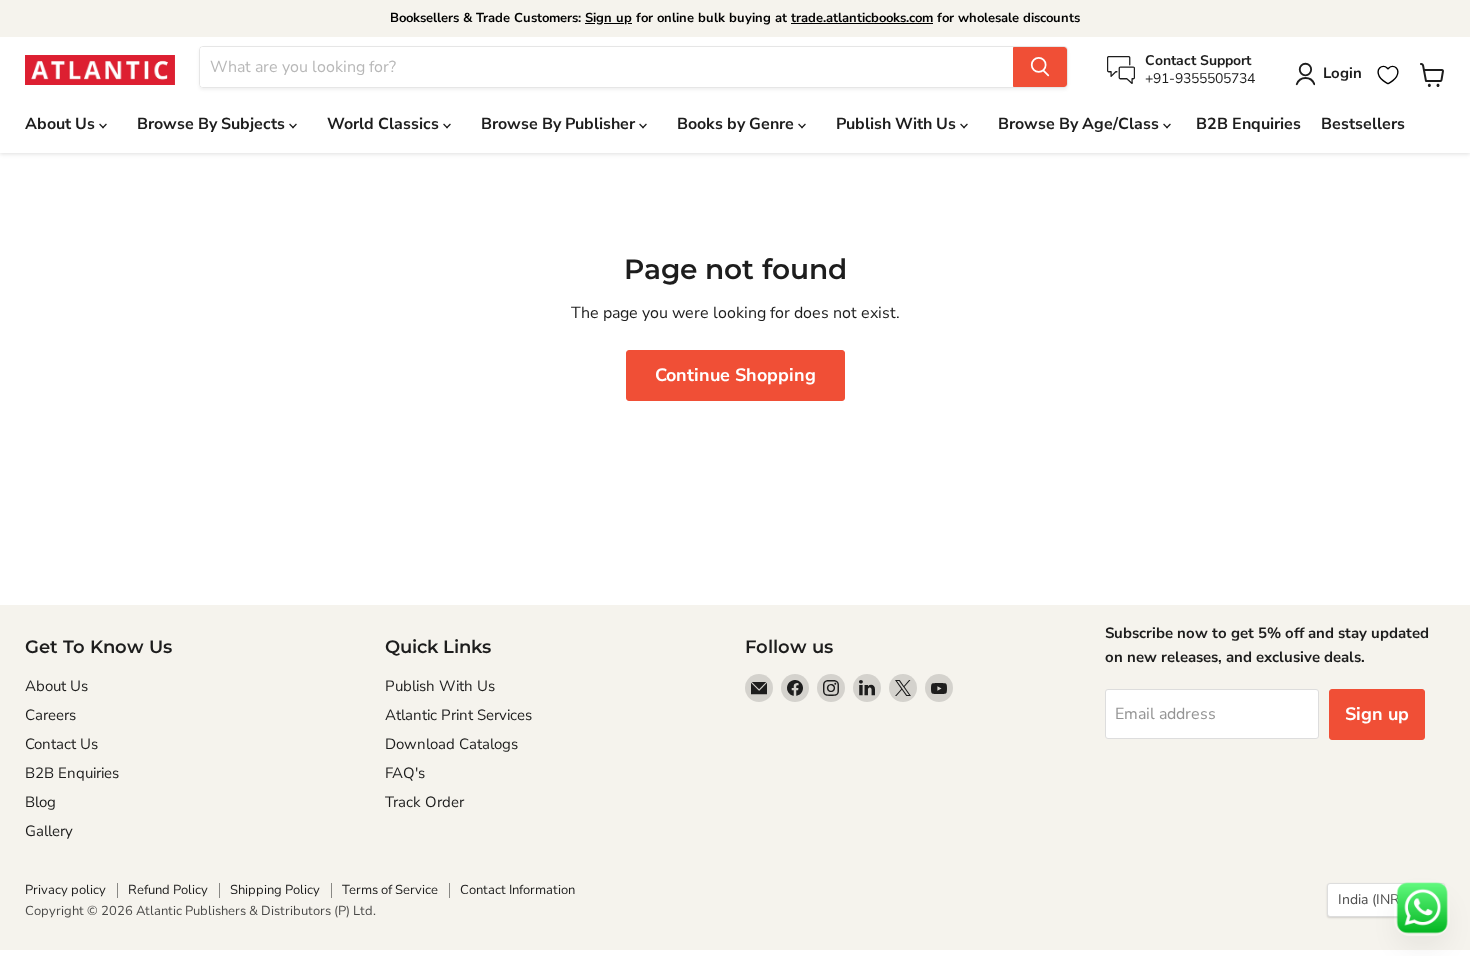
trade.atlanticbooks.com (862, 18)
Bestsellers (1363, 124)
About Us (62, 124)
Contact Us (61, 744)
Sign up (608, 18)
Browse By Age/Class (1080, 124)
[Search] (1040, 67)
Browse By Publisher (560, 124)
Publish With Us (898, 124)
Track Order (424, 802)
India (1376, 899)
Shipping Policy (275, 890)
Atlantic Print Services (458, 715)
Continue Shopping (735, 375)
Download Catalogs (451, 744)
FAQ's (405, 773)
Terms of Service (390, 890)
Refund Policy (168, 890)
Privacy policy (65, 890)
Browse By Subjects (213, 124)
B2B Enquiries (1248, 124)
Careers (50, 715)
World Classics (385, 124)
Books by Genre (737, 124)
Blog (40, 802)
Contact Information (517, 890)
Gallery (49, 831)
